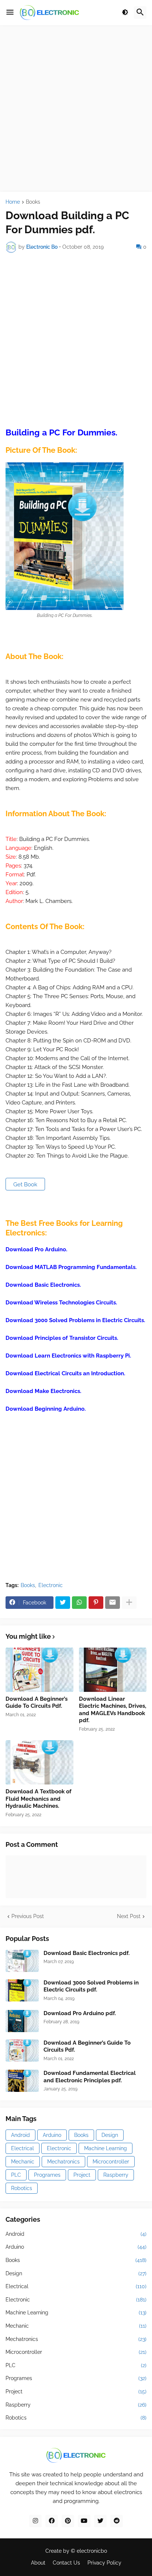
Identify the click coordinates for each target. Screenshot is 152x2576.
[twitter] (100, 2521)
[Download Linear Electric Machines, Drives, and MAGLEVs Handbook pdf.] (113, 1670)
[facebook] (52, 2521)
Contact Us (66, 2563)
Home (13, 202)
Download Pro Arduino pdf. (80, 2013)
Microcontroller (111, 2162)
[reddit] (117, 2521)
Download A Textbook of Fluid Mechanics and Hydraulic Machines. (39, 1799)
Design (110, 2135)
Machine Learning (106, 2148)
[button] (10, 13)
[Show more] (129, 1603)
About (38, 2563)
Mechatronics (63, 2162)
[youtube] (84, 2521)
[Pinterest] (96, 1603)
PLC (16, 2175)
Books (33, 202)
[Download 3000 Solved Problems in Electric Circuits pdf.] (22, 1990)
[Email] (113, 1603)
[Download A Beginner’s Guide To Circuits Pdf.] (39, 1670)
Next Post (129, 1916)
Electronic (51, 1585)
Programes (47, 2175)
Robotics (22, 2188)
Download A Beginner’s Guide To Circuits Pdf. (37, 1703)
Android (20, 2135)
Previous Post (28, 1916)
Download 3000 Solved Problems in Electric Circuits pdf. (91, 1986)
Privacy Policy (104, 2563)
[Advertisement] (76, 108)
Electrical (23, 2148)
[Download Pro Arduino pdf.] (22, 2021)
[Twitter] (63, 1603)
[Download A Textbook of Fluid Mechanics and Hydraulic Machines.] (39, 1762)
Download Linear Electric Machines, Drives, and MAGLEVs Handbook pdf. (113, 1710)
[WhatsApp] (79, 1603)
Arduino (52, 2135)
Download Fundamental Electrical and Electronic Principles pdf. (90, 2077)
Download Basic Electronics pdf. (87, 1953)
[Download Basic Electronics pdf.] (22, 1961)
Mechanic (23, 2162)
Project (82, 2175)
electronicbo (92, 2551)
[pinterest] (68, 2521)
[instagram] (35, 2521)
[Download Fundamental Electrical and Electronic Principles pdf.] (22, 2081)
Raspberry (116, 2175)
